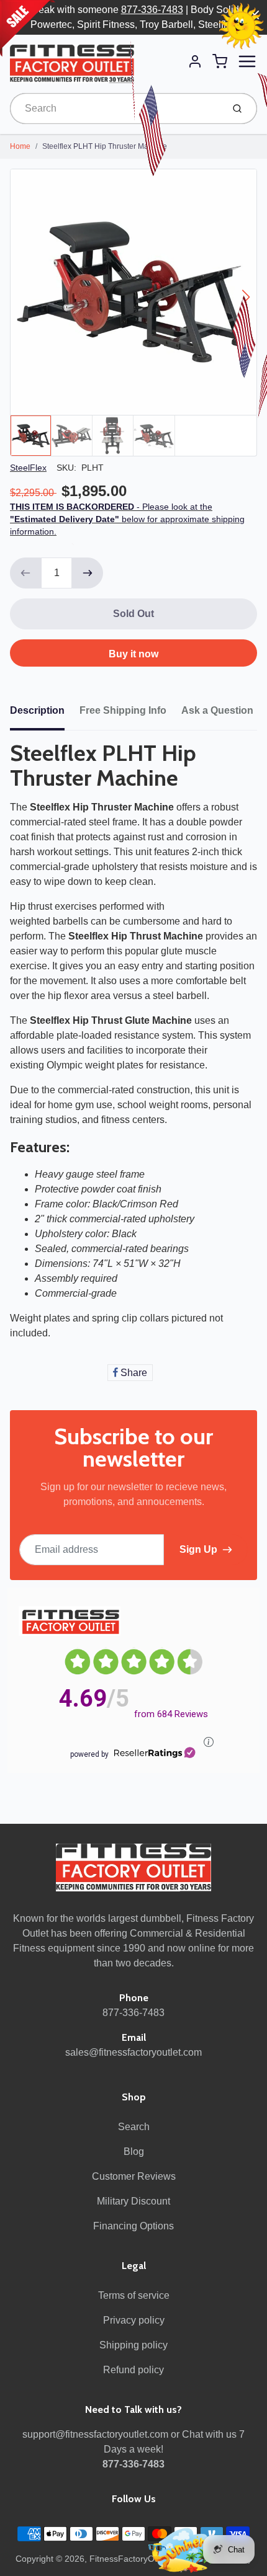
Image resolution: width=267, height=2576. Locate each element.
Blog (134, 2152)
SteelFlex (28, 468)
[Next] (246, 297)
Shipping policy (133, 2345)
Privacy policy (134, 2320)
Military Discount (133, 2201)
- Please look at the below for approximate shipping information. (127, 519)
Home (20, 146)
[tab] (45, 714)
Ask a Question (217, 710)
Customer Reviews (134, 2176)
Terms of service (134, 2295)
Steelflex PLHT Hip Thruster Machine (105, 146)
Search (134, 2127)
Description (37, 710)
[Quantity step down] (25, 573)
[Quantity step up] (88, 573)
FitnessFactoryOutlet (130, 2559)
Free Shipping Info (123, 710)
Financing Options (133, 2226)
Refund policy (133, 2370)
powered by (89, 1754)
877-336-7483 (152, 10)
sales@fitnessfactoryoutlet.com (133, 2052)
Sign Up (198, 1549)
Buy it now (133, 654)
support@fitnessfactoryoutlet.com (95, 2434)
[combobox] (115, 109)
